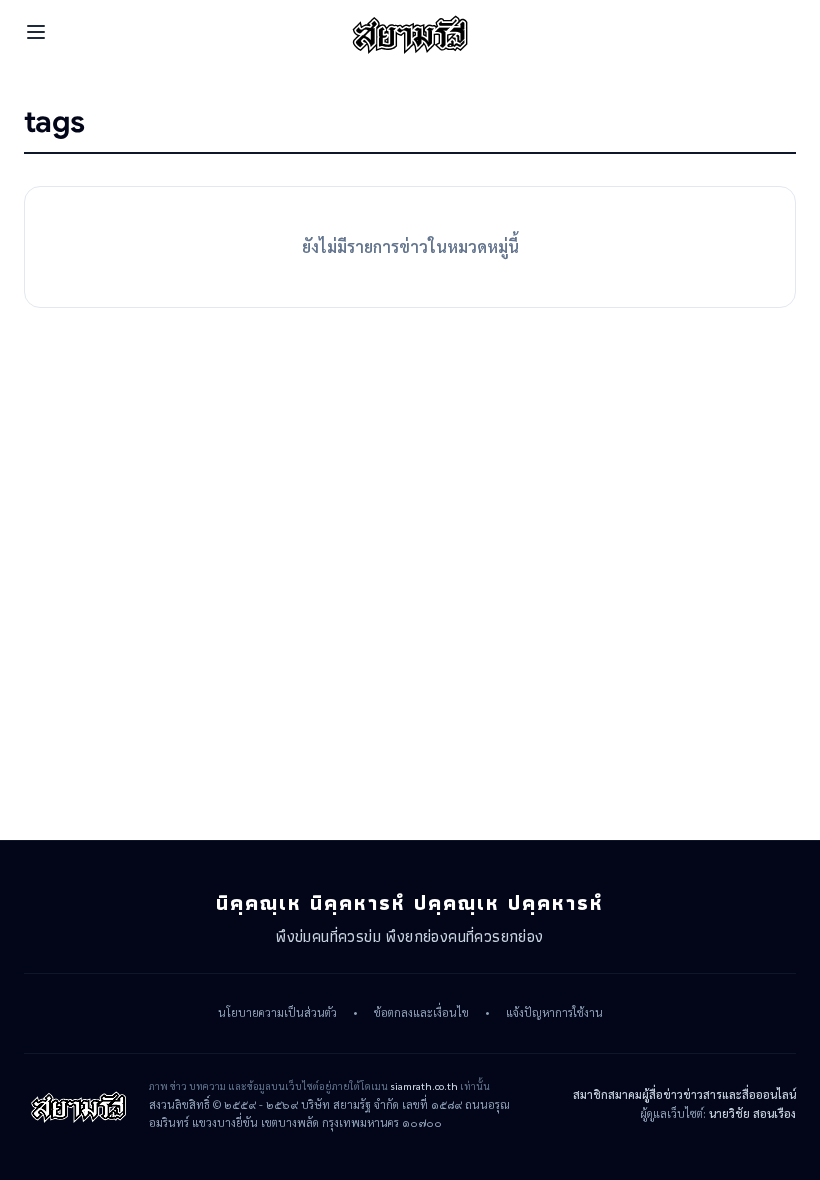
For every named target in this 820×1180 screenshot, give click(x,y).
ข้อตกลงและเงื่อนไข (421, 1013)
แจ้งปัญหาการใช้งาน (554, 1013)
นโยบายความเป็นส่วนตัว (277, 1013)
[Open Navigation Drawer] (36, 32)
